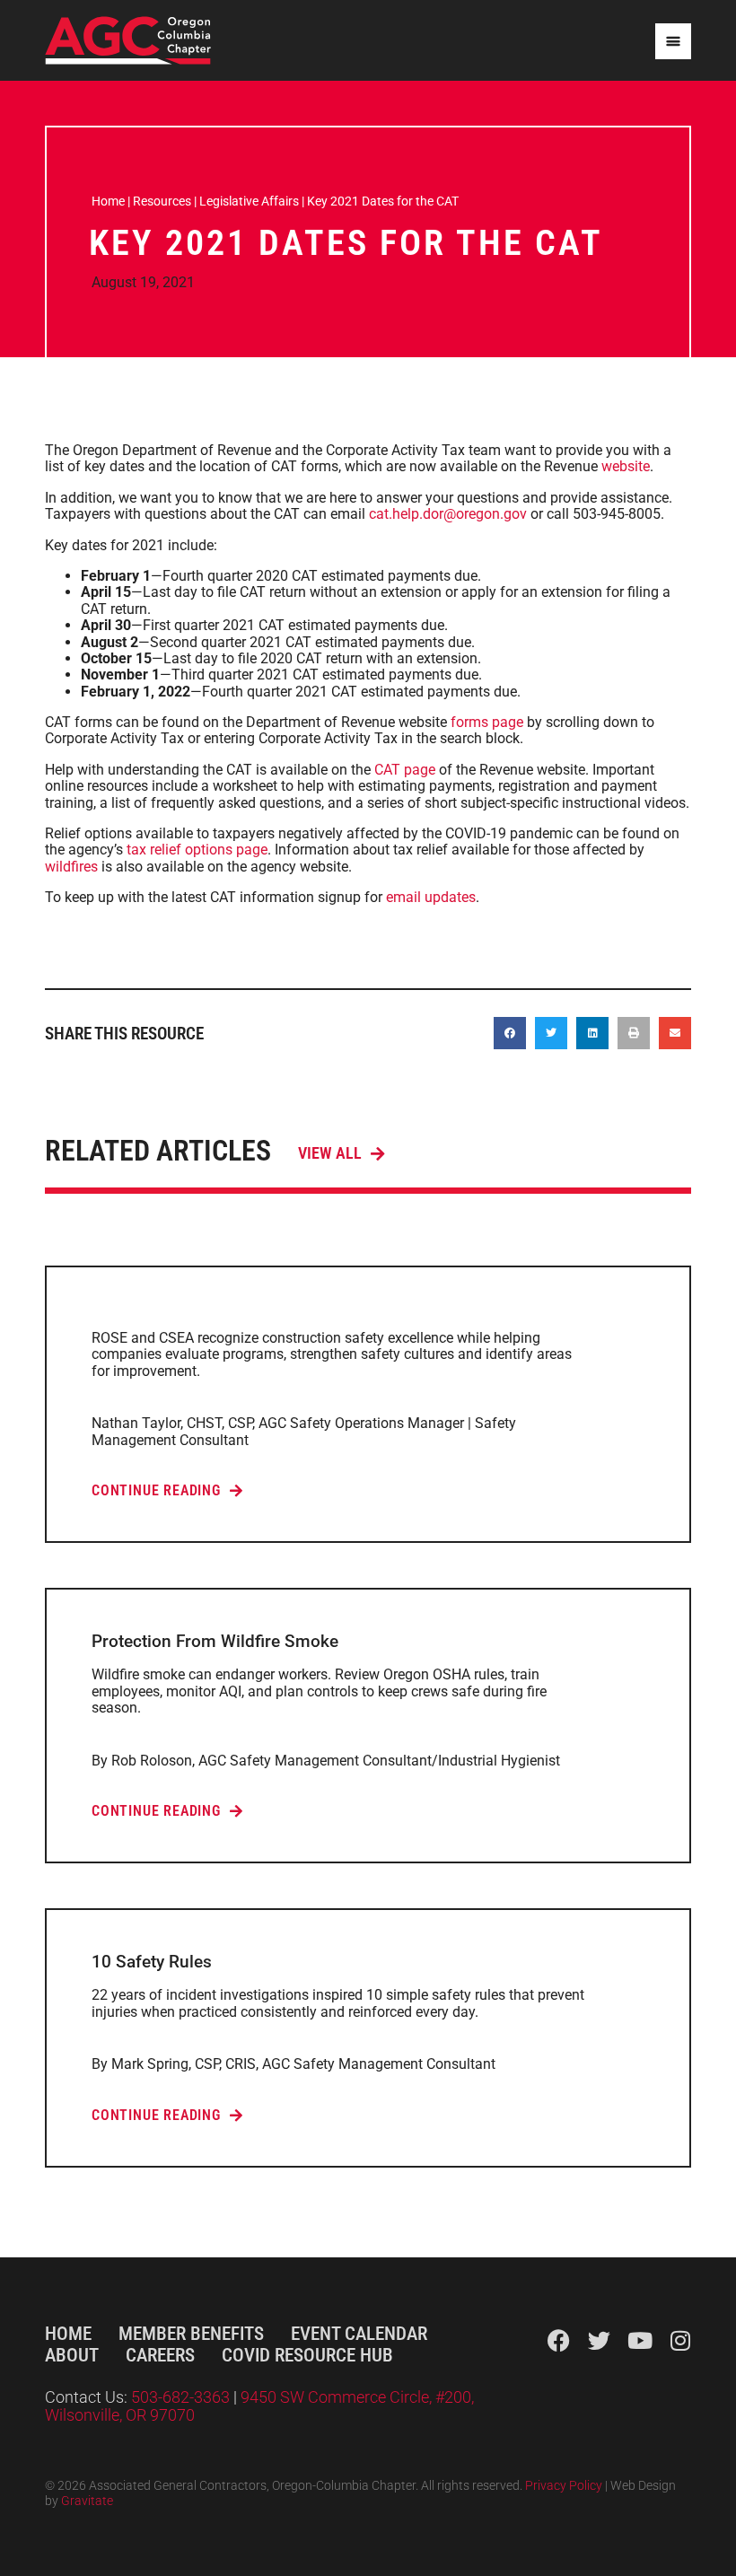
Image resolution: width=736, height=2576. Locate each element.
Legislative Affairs (249, 201)
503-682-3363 (182, 2397)
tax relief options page (197, 850)
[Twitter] (599, 2340)
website (626, 466)
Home (108, 201)
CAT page (405, 770)
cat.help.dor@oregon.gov (448, 514)
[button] (510, 1033)
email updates (431, 897)
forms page (487, 722)
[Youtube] (640, 2340)
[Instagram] (680, 2340)
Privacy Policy (564, 2486)
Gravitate (87, 2501)
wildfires (71, 867)
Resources (162, 201)
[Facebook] (559, 2340)
